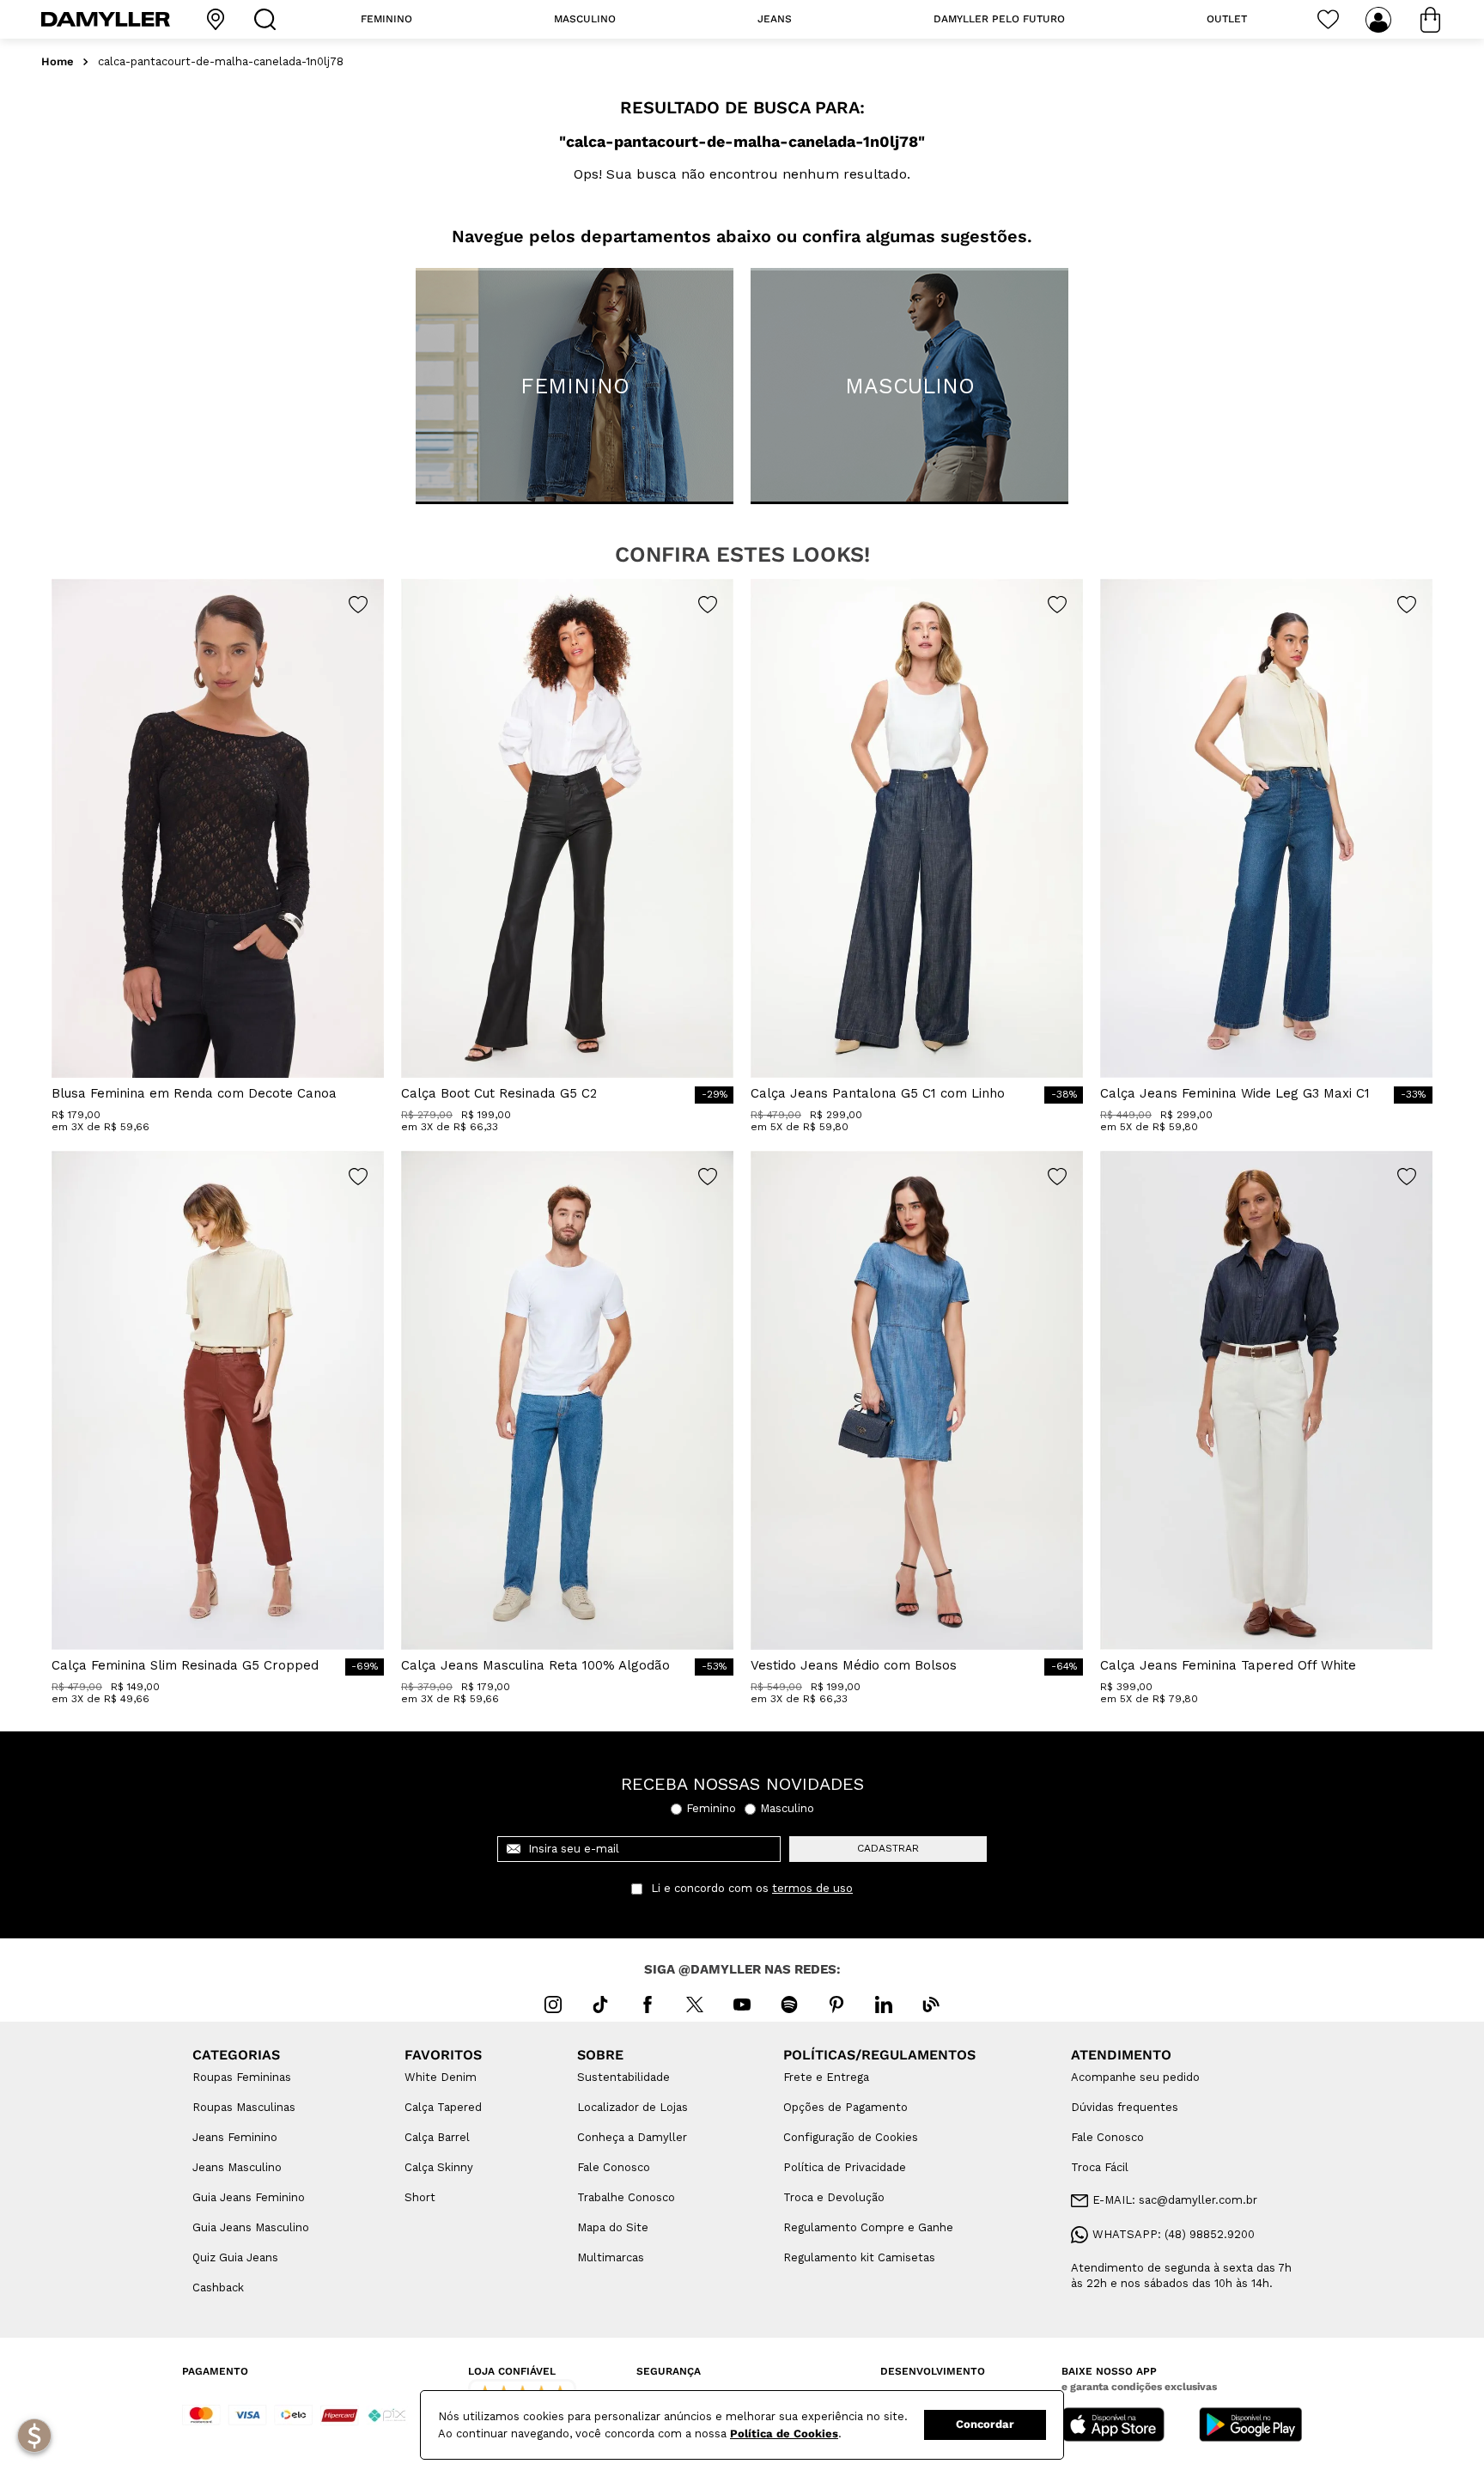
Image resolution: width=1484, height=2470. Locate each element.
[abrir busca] (269, 19)
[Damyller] (106, 19)
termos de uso (812, 1889)
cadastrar (888, 1848)
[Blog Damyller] (931, 2005)
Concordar (985, 2424)
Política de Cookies (784, 2433)
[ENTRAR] (1380, 20)
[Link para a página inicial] (58, 62)
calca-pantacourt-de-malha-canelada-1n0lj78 (221, 62)
